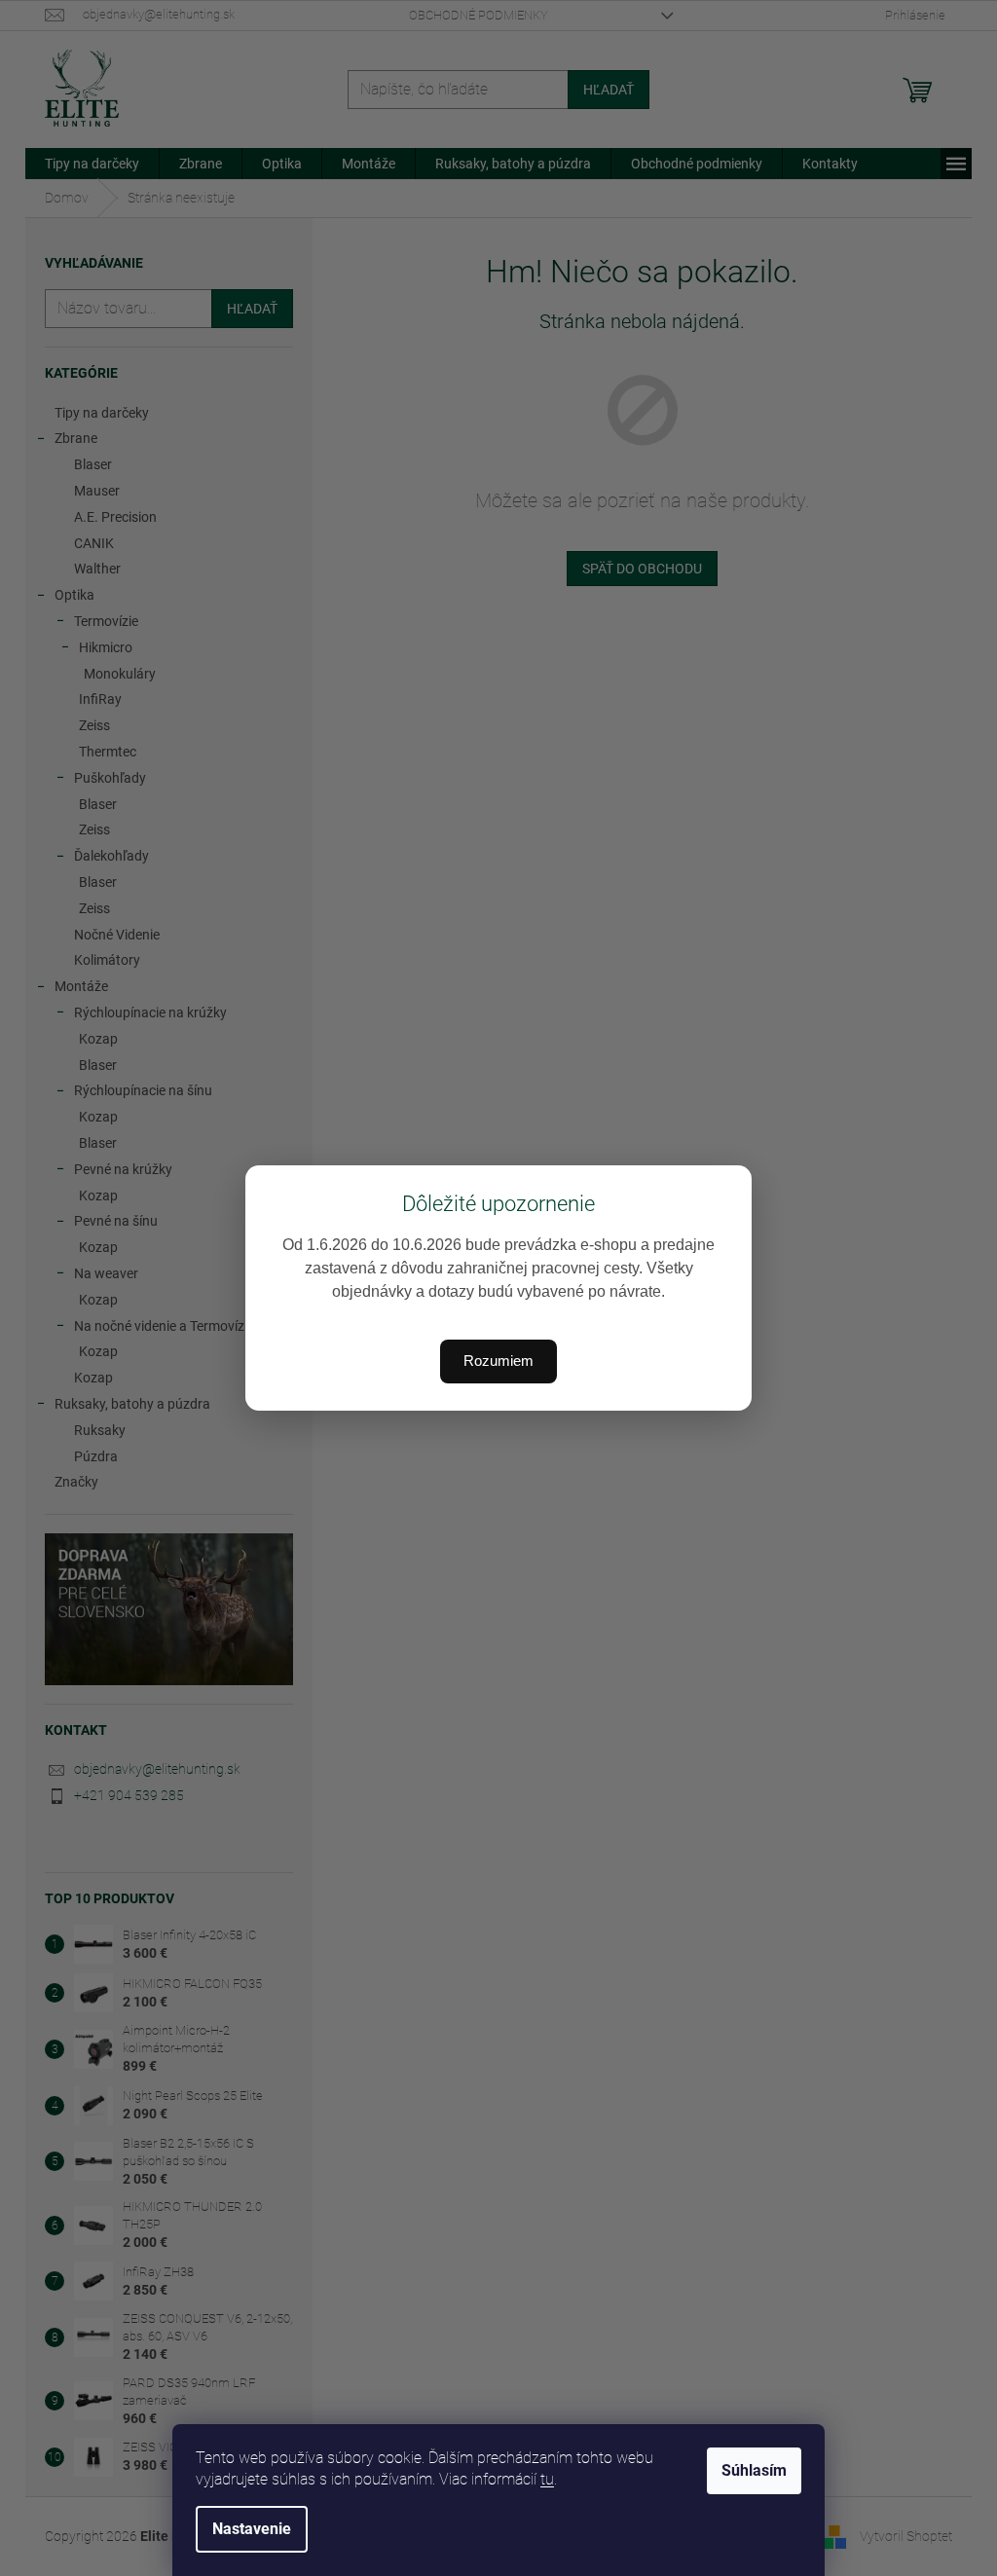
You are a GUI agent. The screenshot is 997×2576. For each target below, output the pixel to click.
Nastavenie (252, 2529)
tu (547, 2479)
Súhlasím (754, 2470)
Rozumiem (498, 1361)
